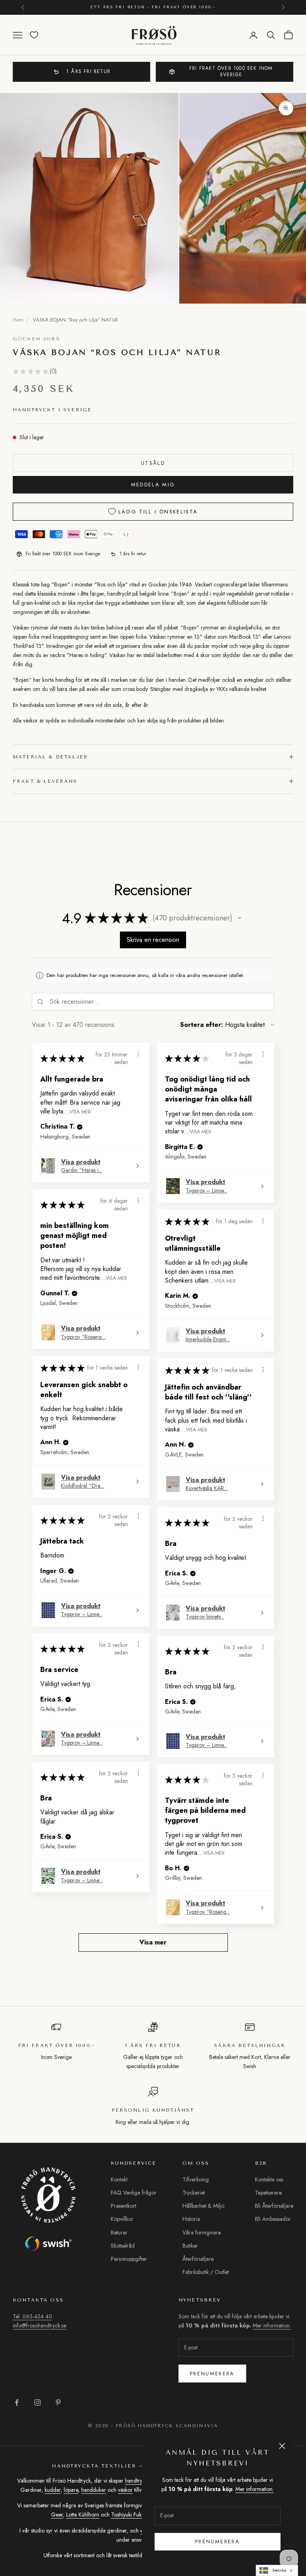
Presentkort (124, 2206)
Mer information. (255, 2489)
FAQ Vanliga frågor (134, 2193)
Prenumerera (212, 2374)
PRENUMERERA (218, 2541)
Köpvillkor (122, 2219)
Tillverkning (196, 2179)
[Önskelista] (34, 35)
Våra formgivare (202, 2233)
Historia (191, 2219)
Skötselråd (123, 2246)
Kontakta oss (269, 2179)
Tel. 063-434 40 (32, 2316)
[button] (239, 918)
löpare (71, 2490)
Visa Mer (80, 1111)
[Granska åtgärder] (138, 1054)
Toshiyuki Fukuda (131, 2515)
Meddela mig (153, 485)
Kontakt (119, 2179)
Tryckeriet (194, 2193)
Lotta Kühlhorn (83, 2515)
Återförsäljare (198, 2259)
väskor (125, 2490)
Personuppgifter (129, 2259)
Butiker (190, 2246)
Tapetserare (268, 2193)
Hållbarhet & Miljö (203, 2206)
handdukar (94, 2490)
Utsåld (153, 463)
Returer (119, 2233)
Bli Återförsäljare (274, 2206)
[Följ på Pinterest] (58, 2402)
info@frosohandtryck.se (39, 2325)
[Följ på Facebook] (17, 2402)
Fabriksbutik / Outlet (206, 2272)
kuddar (53, 2490)
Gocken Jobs (36, 339)
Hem (18, 320)
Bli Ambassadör (273, 2219)
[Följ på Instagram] (37, 2402)
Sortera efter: (202, 1025)
